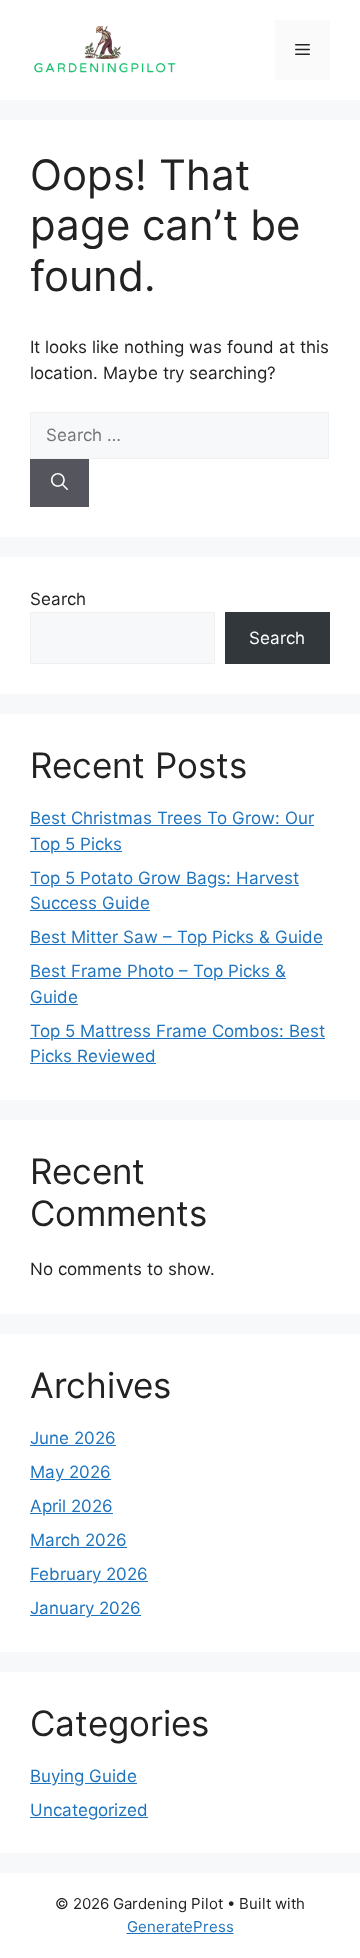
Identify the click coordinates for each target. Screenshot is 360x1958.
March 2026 (78, 1540)
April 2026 (71, 1506)
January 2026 (85, 1608)
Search (58, 599)
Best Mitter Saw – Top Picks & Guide (176, 937)
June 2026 (73, 1438)
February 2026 (89, 1574)
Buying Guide (83, 1776)
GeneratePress (180, 1926)
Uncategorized (89, 1810)
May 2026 (70, 1472)
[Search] (59, 483)
